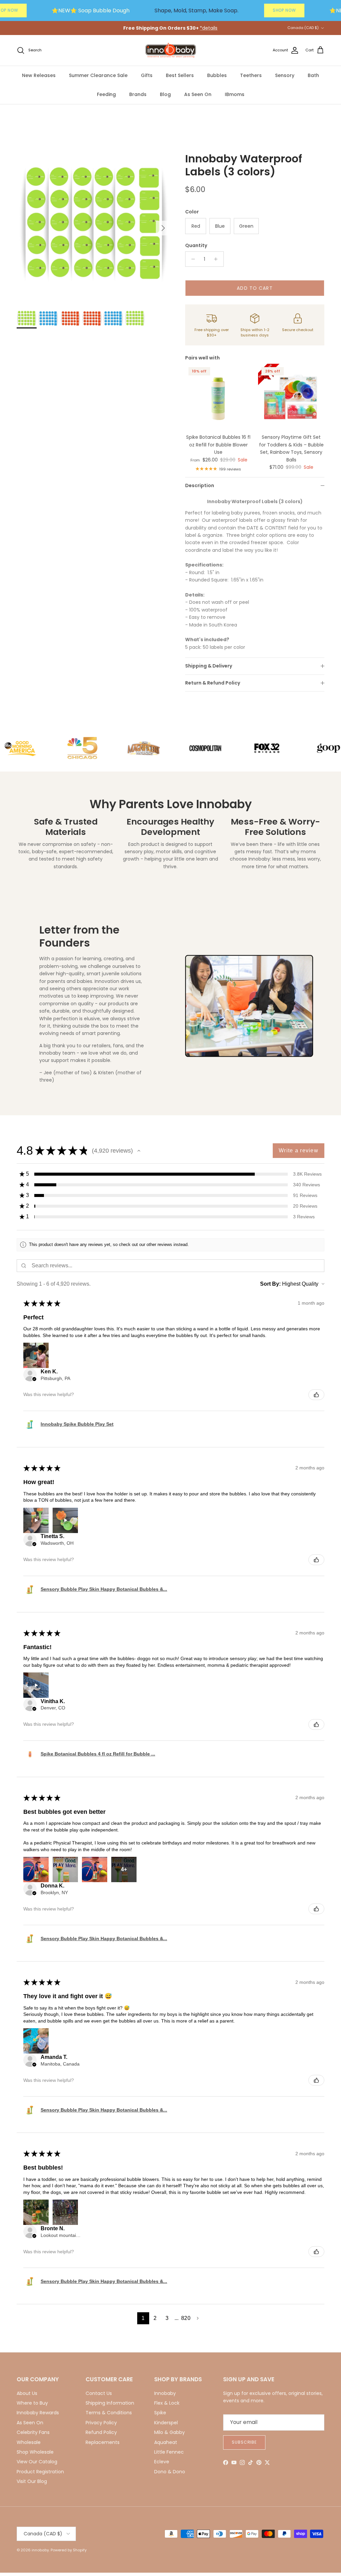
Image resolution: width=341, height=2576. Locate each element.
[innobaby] (170, 51)
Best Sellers (180, 75)
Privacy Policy (101, 2423)
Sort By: (270, 1284)
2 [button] (155, 2318)
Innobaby (165, 2393)
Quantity (196, 246)
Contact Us (99, 2393)
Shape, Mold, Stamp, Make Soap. (196, 11)
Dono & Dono (170, 2472)
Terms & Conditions (109, 2413)
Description (200, 485)
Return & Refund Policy (213, 683)
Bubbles (217, 75)
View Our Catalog (37, 2462)
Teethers (251, 75)
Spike (160, 2413)
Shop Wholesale (35, 2452)
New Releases (39, 75)
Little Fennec (169, 2452)
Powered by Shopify (69, 2550)
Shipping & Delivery (209, 666)
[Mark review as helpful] (316, 1395)
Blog (165, 94)
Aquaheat (166, 2442)
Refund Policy (101, 2432)
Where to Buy (32, 2403)
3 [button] (167, 2318)
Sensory (285, 75)
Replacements (103, 2442)
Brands (138, 94)
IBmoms (235, 94)
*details (209, 28)
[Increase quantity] (218, 259)
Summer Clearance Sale (98, 75)
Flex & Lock (167, 2403)
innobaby (40, 2550)
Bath (313, 75)
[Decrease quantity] (191, 259)
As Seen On (198, 94)
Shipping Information (110, 2403)
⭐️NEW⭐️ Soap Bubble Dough (91, 11)
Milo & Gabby (170, 2432)
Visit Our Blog (32, 2481)
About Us (27, 2393)
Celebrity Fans (33, 2432)
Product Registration (40, 2472)
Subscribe (244, 2442)
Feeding (106, 94)
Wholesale (29, 2442)
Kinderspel (166, 2423)
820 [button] (186, 2318)
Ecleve (162, 2462)
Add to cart (255, 288)
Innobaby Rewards (38, 2413)
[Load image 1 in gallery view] (94, 225)
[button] (139, 1151)
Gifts (147, 75)
